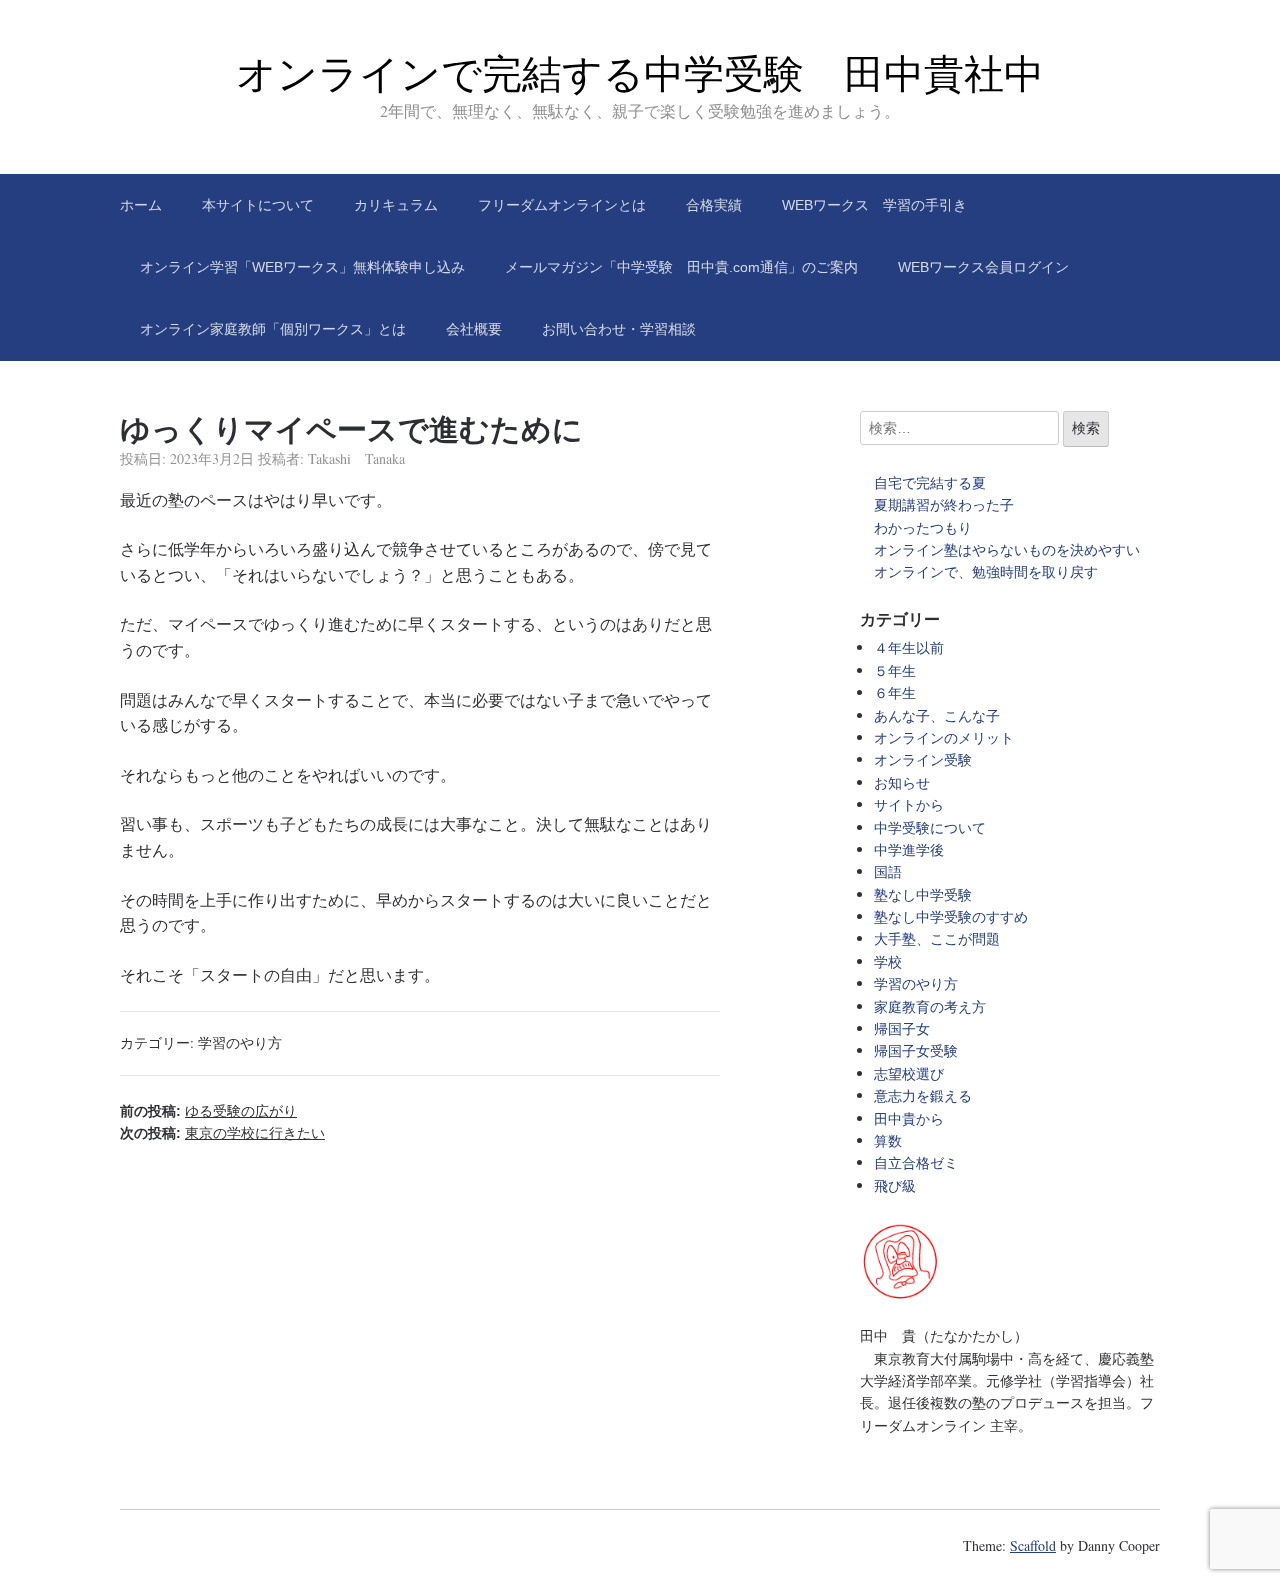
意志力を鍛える (923, 1095)
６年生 (895, 692)
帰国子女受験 (916, 1050)
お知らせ (902, 782)
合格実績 (714, 205)
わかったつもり (923, 527)
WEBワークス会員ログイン (983, 267)
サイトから (909, 804)
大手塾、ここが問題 (937, 938)
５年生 (895, 670)
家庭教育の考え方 (930, 1006)
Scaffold (1033, 1545)
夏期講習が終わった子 (944, 504)
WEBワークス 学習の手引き (874, 205)
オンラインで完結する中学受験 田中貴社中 (640, 74)
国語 (888, 871)
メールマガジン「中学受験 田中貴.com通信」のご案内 (681, 267)
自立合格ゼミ (916, 1162)
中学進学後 (909, 849)
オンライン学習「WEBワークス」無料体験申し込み (302, 267)
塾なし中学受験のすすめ (951, 916)
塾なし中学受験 (923, 894)
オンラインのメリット (944, 737)
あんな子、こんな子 (937, 715)
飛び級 (895, 1185)
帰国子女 (902, 1028)
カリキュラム (396, 205)
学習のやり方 (240, 1042)
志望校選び (909, 1073)
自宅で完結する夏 (930, 482)
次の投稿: (222, 1133)
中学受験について (930, 827)
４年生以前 (909, 647)
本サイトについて (258, 205)
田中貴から (909, 1118)
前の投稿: (208, 1111)
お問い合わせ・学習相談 (619, 329)
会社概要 (474, 329)
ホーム (141, 205)
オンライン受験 (923, 759)
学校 (888, 961)
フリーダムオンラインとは (562, 205)
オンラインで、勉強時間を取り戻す (986, 571)
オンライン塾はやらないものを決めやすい (1014, 549)
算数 (888, 1140)
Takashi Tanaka (356, 458)
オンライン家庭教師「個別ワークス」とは (273, 329)
